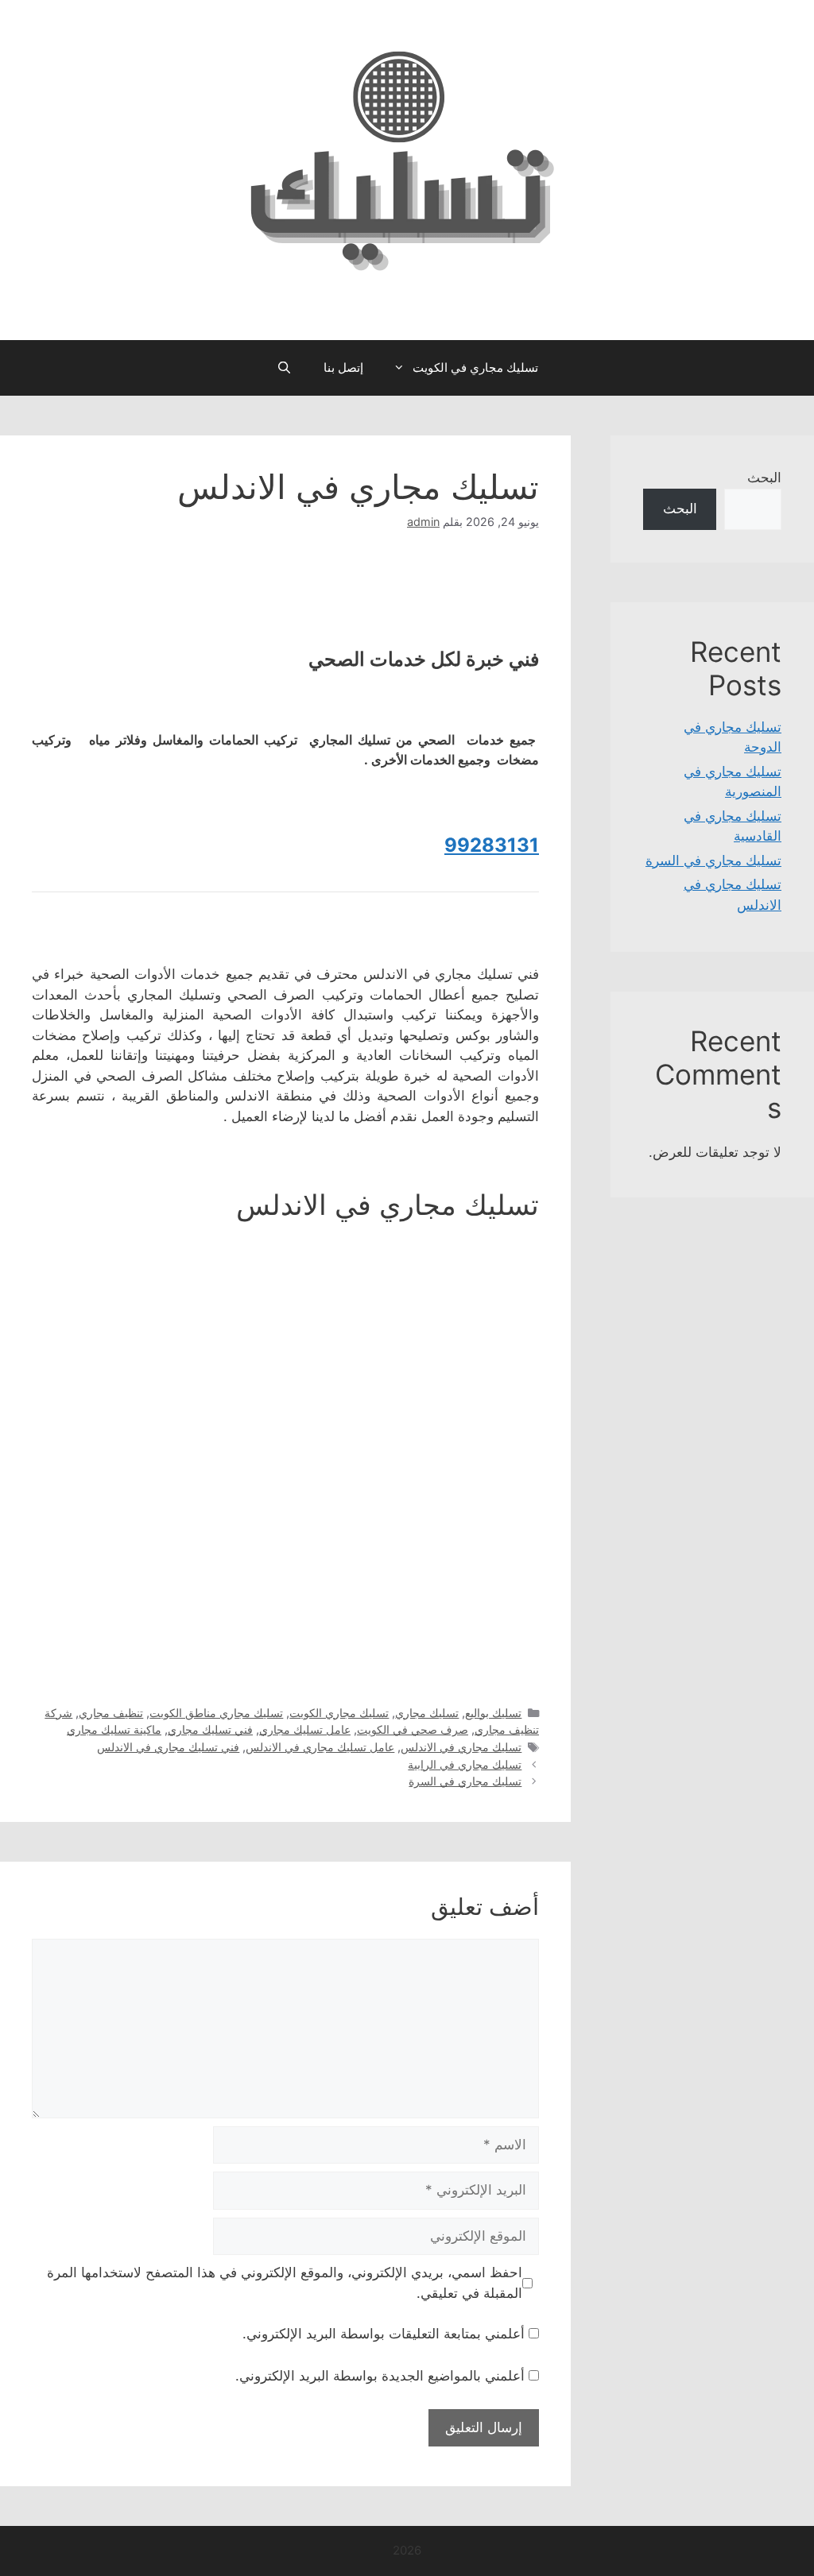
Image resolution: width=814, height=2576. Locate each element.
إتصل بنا (343, 367)
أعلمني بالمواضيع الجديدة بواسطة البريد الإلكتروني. (380, 2376)
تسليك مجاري (427, 1713)
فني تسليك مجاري (210, 1729)
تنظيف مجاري (111, 1713)
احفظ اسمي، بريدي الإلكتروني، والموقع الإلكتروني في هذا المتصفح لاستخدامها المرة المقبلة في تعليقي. (285, 2283)
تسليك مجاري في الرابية (465, 1764)
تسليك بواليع (493, 1713)
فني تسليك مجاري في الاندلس (168, 1747)
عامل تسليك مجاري (305, 1729)
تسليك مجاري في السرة (465, 1781)
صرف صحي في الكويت (413, 1729)
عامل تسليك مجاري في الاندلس (320, 1747)
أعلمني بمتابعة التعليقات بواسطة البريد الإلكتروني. (384, 2334)
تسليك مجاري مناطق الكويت (216, 1713)
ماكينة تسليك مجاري (114, 1729)
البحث (764, 478)
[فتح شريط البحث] (283, 368)
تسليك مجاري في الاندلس (461, 1747)
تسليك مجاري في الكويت (475, 367)
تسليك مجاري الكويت (339, 1713)
